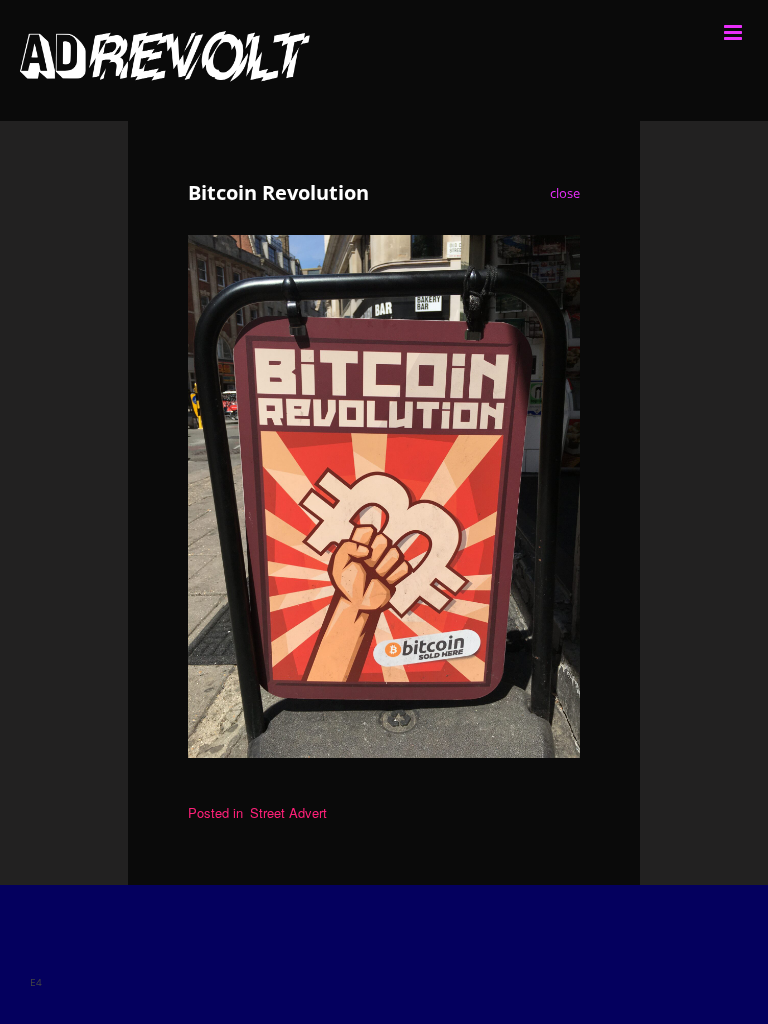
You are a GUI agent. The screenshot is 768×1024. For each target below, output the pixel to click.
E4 (36, 982)
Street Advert (288, 812)
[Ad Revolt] (384, 60)
